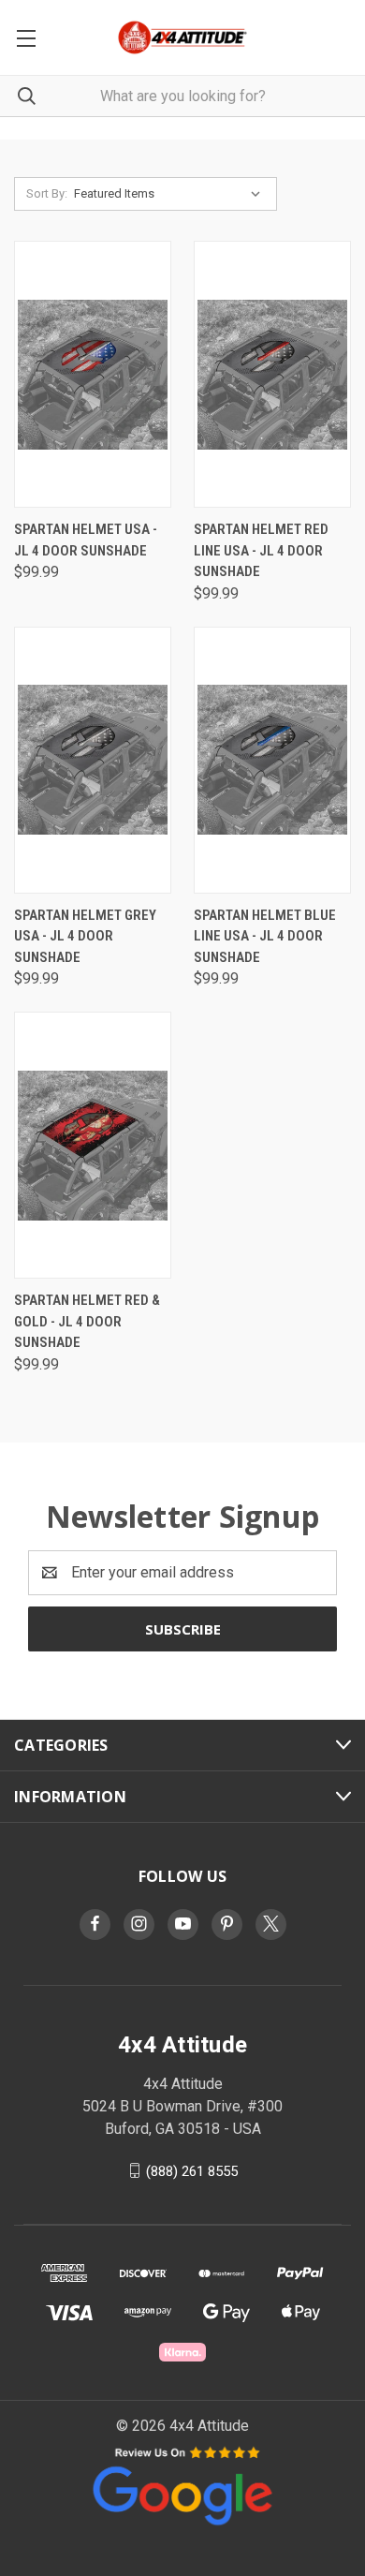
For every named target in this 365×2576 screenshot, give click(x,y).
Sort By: (47, 193)
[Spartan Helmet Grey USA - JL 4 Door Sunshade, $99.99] (93, 760)
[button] (182, 2484)
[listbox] (171, 194)
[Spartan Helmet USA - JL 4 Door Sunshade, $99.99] (93, 374)
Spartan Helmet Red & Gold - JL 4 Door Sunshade (87, 1321)
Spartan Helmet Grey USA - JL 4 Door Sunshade (85, 936)
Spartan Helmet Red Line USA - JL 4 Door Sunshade (261, 550)
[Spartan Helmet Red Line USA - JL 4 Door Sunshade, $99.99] (272, 374)
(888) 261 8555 (192, 2170)
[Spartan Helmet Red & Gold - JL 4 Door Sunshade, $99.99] (93, 1145)
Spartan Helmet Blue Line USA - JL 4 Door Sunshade (265, 936)
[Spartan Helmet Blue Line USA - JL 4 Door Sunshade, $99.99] (272, 760)
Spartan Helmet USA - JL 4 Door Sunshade (86, 540)
